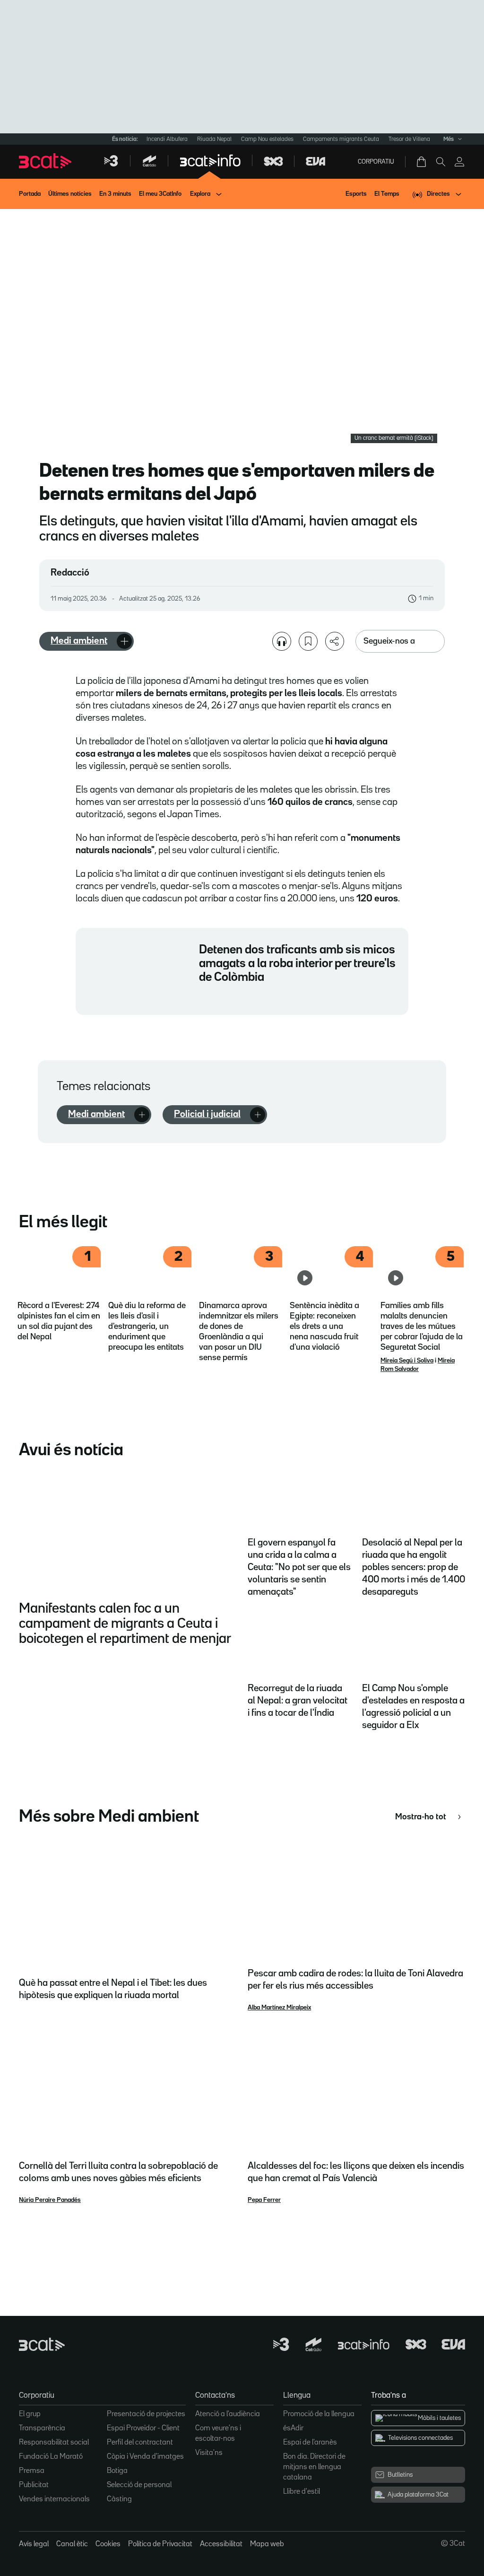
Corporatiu (376, 162)
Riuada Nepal (214, 139)
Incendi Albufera (167, 139)
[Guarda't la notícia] (308, 641)
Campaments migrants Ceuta (341, 139)
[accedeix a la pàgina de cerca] (441, 162)
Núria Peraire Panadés (50, 2200)
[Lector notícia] (282, 641)
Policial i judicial (207, 1114)
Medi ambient (79, 641)
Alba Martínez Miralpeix (279, 2008)
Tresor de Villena (409, 139)
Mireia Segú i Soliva (407, 1361)
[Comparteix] (335, 641)
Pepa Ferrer (264, 2200)
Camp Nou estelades (267, 139)
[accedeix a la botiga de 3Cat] (422, 162)
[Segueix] (124, 641)
